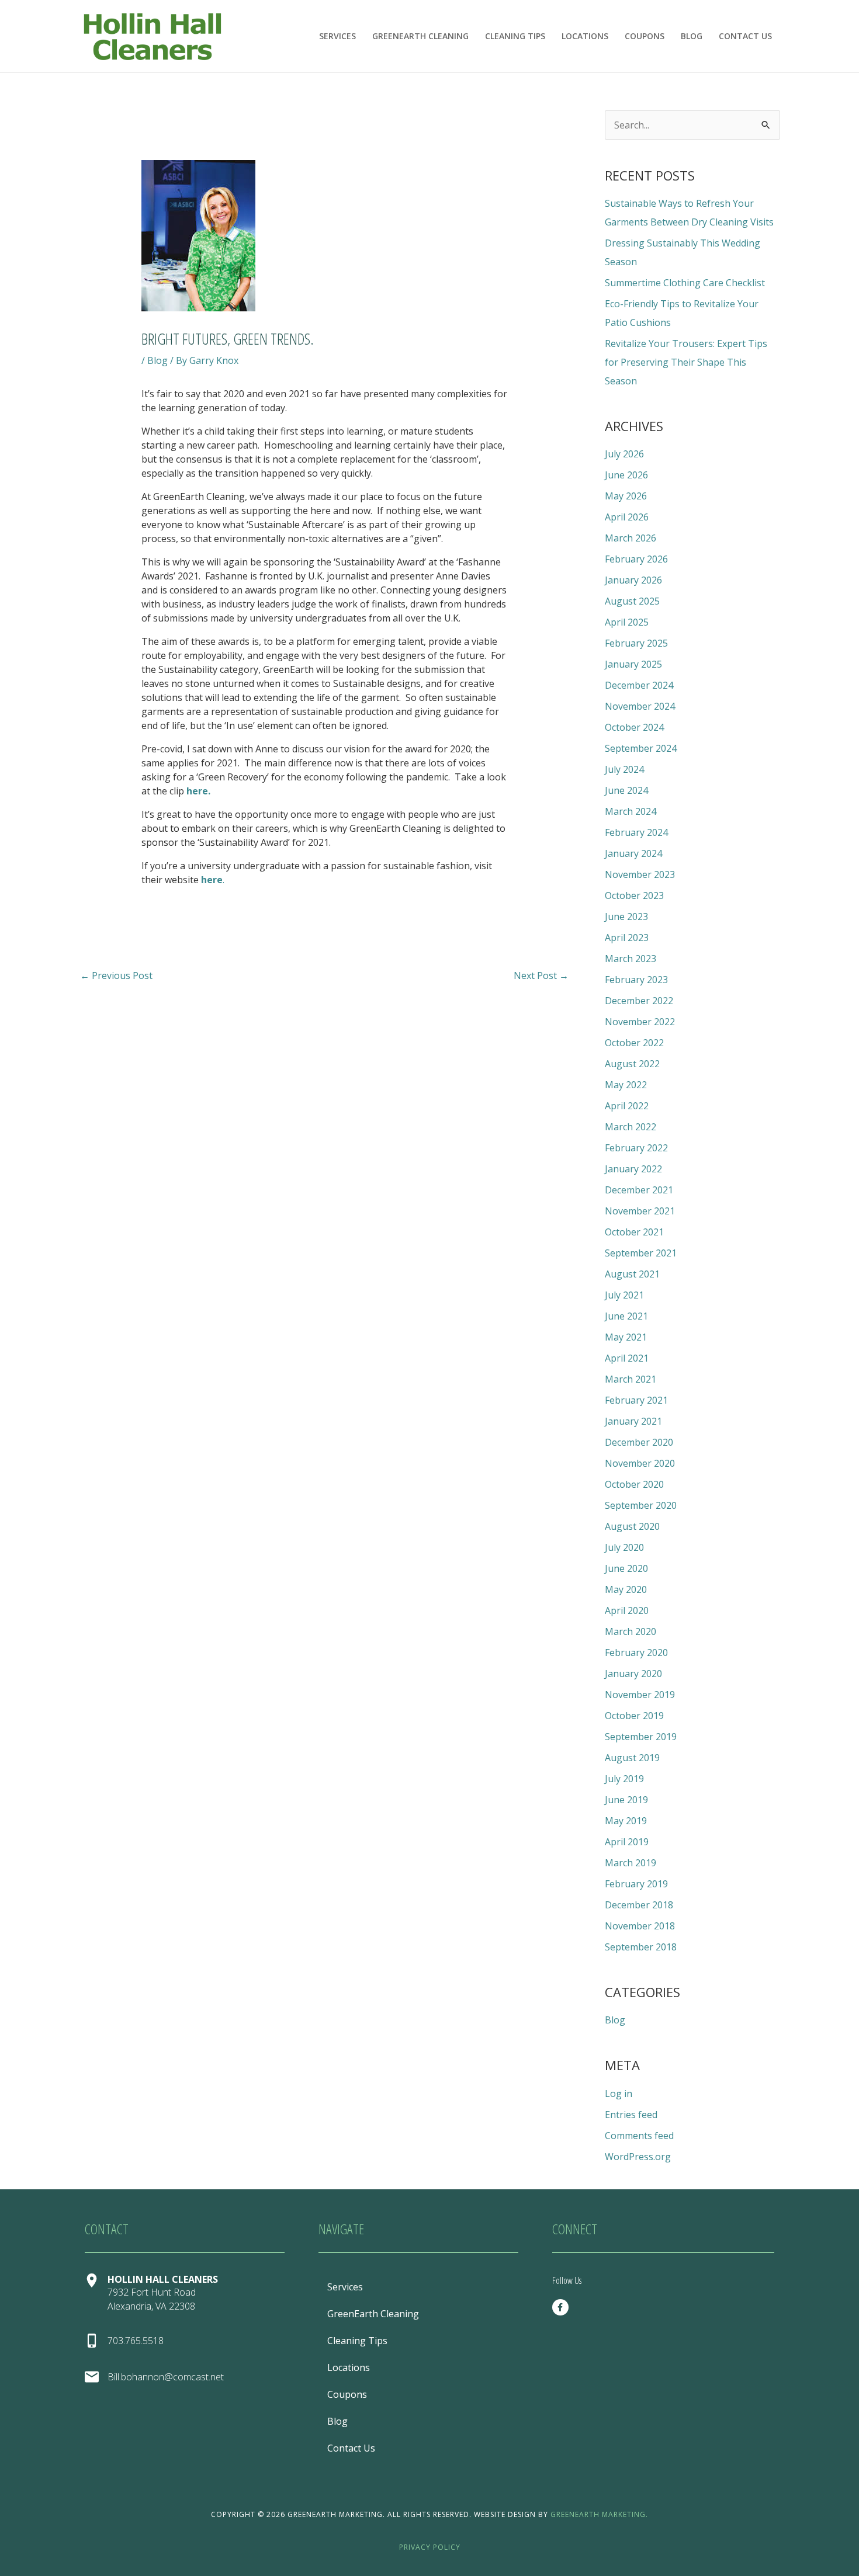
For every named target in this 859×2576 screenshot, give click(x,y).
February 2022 (636, 1148)
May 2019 (626, 1821)
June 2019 (626, 1800)
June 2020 (626, 1568)
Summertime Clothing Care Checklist (685, 283)
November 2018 (640, 1926)
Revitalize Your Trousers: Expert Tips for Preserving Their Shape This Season (686, 362)
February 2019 (636, 1884)
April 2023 (627, 938)
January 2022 (633, 1169)
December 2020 (639, 1442)
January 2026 (633, 580)
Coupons (645, 36)
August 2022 (632, 1064)
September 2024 (641, 748)
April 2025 (627, 622)
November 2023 (640, 874)
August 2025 (632, 601)
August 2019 (632, 1758)
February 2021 (636, 1400)
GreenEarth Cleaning (420, 36)
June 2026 (626, 475)
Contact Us (745, 36)
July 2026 (624, 454)
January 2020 (633, 1674)
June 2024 (626, 790)
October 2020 (634, 1484)
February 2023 (636, 980)
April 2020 (627, 1610)
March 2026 (631, 538)
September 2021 (641, 1253)
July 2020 (624, 1547)
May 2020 (626, 1589)
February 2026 (636, 559)
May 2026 (626, 496)
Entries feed (631, 2115)
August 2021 (632, 1274)
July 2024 (624, 769)
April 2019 (627, 1842)
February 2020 (636, 1652)
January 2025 (633, 664)
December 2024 (639, 685)
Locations (585, 36)
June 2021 (626, 1316)
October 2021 (634, 1232)
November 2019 (640, 1695)
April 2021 (627, 1358)
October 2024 (634, 727)
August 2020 (632, 1526)
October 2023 (634, 895)
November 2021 (640, 1211)
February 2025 (636, 643)
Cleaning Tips (515, 36)
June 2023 (626, 916)
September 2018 (641, 1947)
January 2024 (633, 853)
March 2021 (631, 1379)
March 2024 (631, 811)
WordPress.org (638, 2157)
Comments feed (639, 2136)
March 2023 (631, 959)
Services (337, 36)
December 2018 (639, 1905)
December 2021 (639, 1190)
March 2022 (631, 1127)
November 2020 (640, 1463)
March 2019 (631, 1863)
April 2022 (627, 1106)
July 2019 (624, 1779)
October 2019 (634, 1716)
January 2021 (633, 1421)
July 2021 (624, 1295)
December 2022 (639, 1001)
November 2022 (640, 1022)
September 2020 (641, 1505)
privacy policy (430, 2547)
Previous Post (116, 975)
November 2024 (640, 706)
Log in (619, 2094)
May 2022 (626, 1085)
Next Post (541, 975)
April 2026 (627, 517)
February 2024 (636, 832)
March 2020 (631, 1631)
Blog (692, 36)
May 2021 (626, 1337)
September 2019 (641, 1737)
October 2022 (634, 1043)
